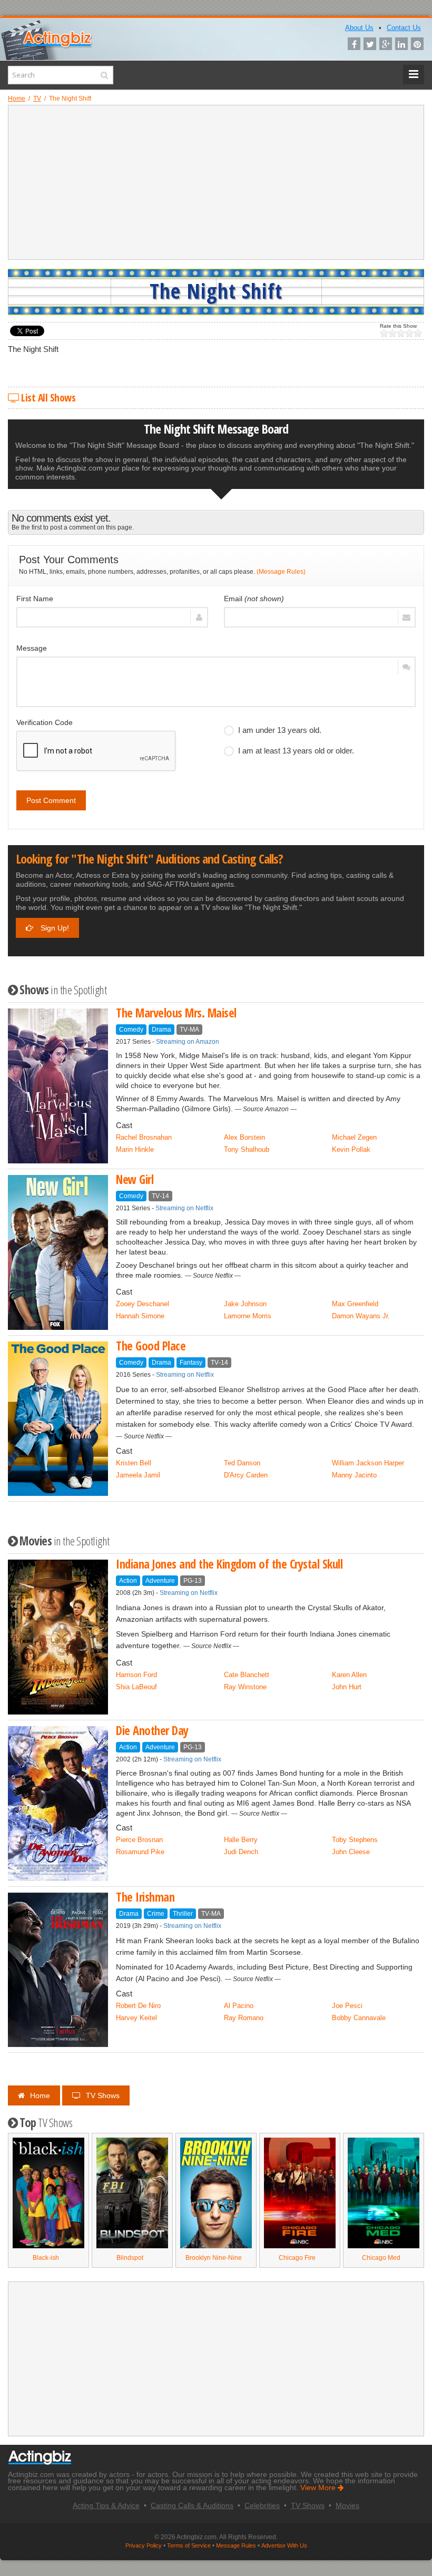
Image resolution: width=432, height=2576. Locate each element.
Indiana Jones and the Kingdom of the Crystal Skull (229, 1564)
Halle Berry (241, 1840)
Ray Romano (244, 2018)
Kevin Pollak (351, 1149)
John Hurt (347, 1687)
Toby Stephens (355, 1840)
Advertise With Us (284, 2545)
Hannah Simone (140, 1316)
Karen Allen (349, 1675)
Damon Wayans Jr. (361, 1316)
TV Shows (103, 2095)
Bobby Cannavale (359, 2018)
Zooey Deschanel (143, 1304)
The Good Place (151, 1346)
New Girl (135, 1179)
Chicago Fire (297, 2258)
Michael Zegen (354, 1137)
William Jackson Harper (368, 1463)
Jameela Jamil (138, 1475)
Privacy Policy (144, 2545)
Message (32, 648)
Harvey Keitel (136, 2018)
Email (254, 599)
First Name (35, 599)
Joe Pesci (347, 2006)
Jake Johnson (245, 1304)
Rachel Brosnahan (144, 1137)
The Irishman (145, 1897)
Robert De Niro (138, 2006)
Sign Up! (54, 928)
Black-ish (46, 2258)
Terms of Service (189, 2545)
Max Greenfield (355, 1304)
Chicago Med (381, 2258)
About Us (359, 28)
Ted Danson (242, 1463)
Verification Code (45, 722)
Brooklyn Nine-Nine (214, 2258)
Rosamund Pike (140, 1852)
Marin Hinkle (135, 1149)
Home (40, 2095)
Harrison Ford (136, 1675)
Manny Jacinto (354, 1475)
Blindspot (130, 2258)
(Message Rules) (281, 572)
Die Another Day (152, 1731)
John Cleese (351, 1852)
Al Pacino (239, 2006)
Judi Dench (241, 1852)
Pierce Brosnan (139, 1840)
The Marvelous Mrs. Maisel (176, 1013)
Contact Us (404, 28)
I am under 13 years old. (280, 730)
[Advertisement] (216, 182)
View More (319, 2488)
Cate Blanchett (247, 1675)
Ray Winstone (245, 1687)
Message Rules (236, 2545)
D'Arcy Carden (246, 1475)
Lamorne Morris (248, 1316)
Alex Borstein (244, 1137)
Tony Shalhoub (247, 1149)
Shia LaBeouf (136, 1687)
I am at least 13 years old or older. (296, 751)
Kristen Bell (134, 1463)
